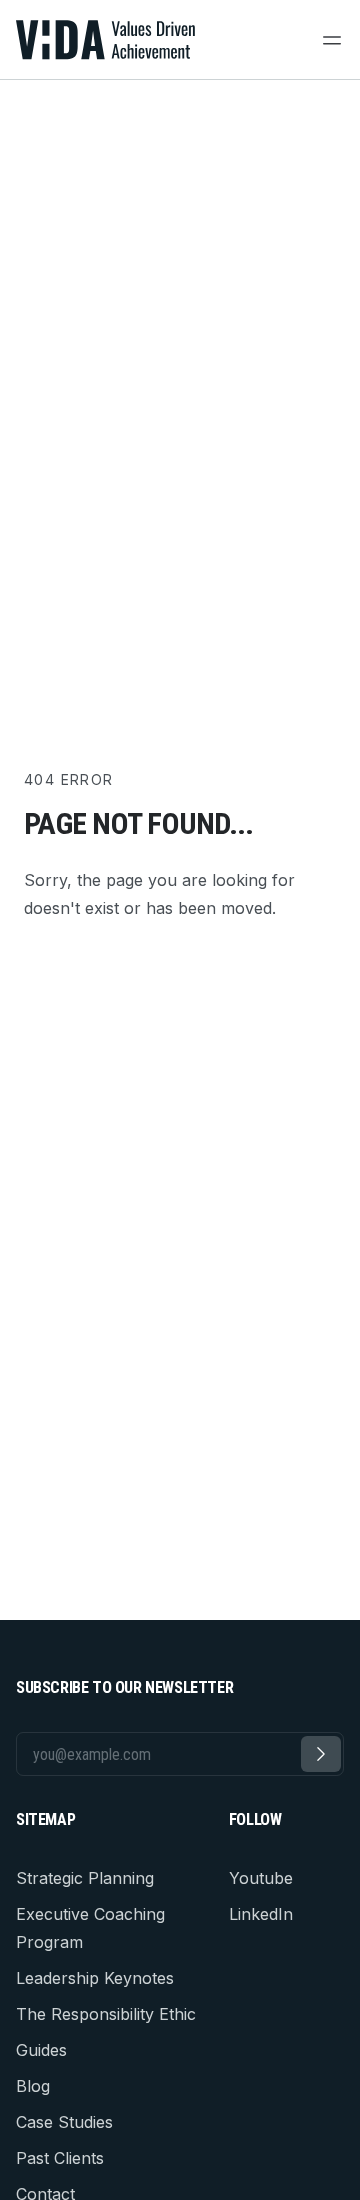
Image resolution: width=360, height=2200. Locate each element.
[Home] (107, 40)
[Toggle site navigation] (332, 40)
